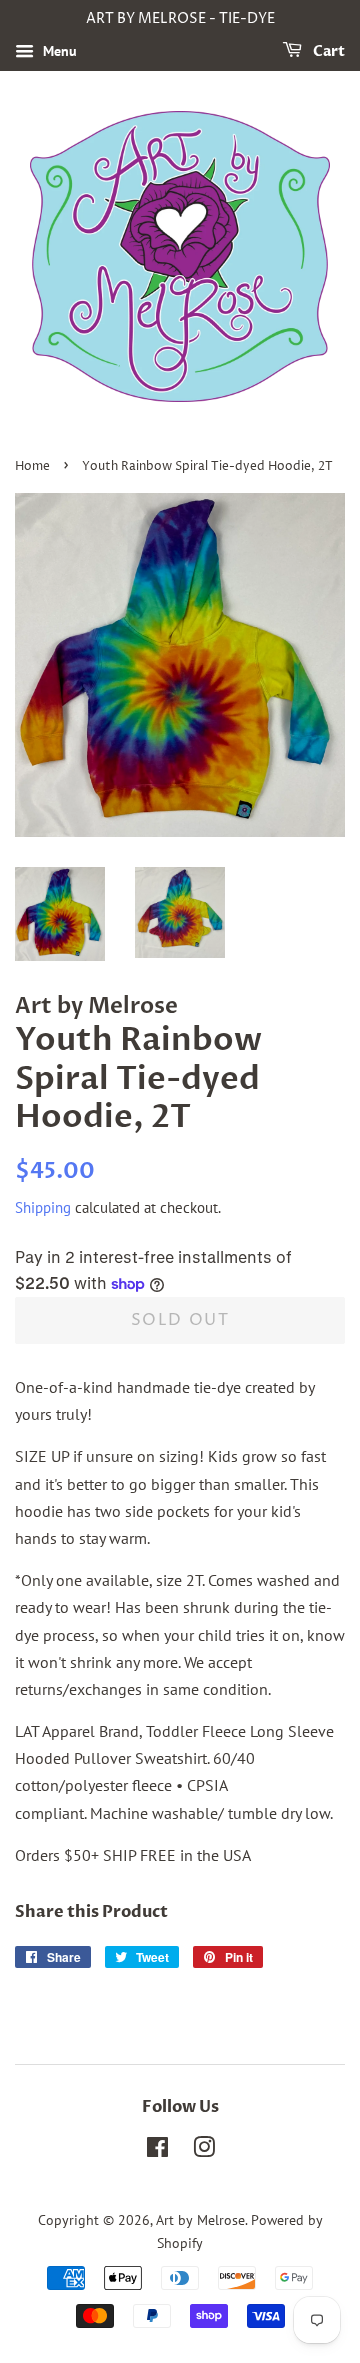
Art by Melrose (200, 2220)
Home (32, 466)
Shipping (43, 1207)
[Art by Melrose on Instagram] (204, 2151)
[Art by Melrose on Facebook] (157, 2151)
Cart (327, 51)
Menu (58, 51)
